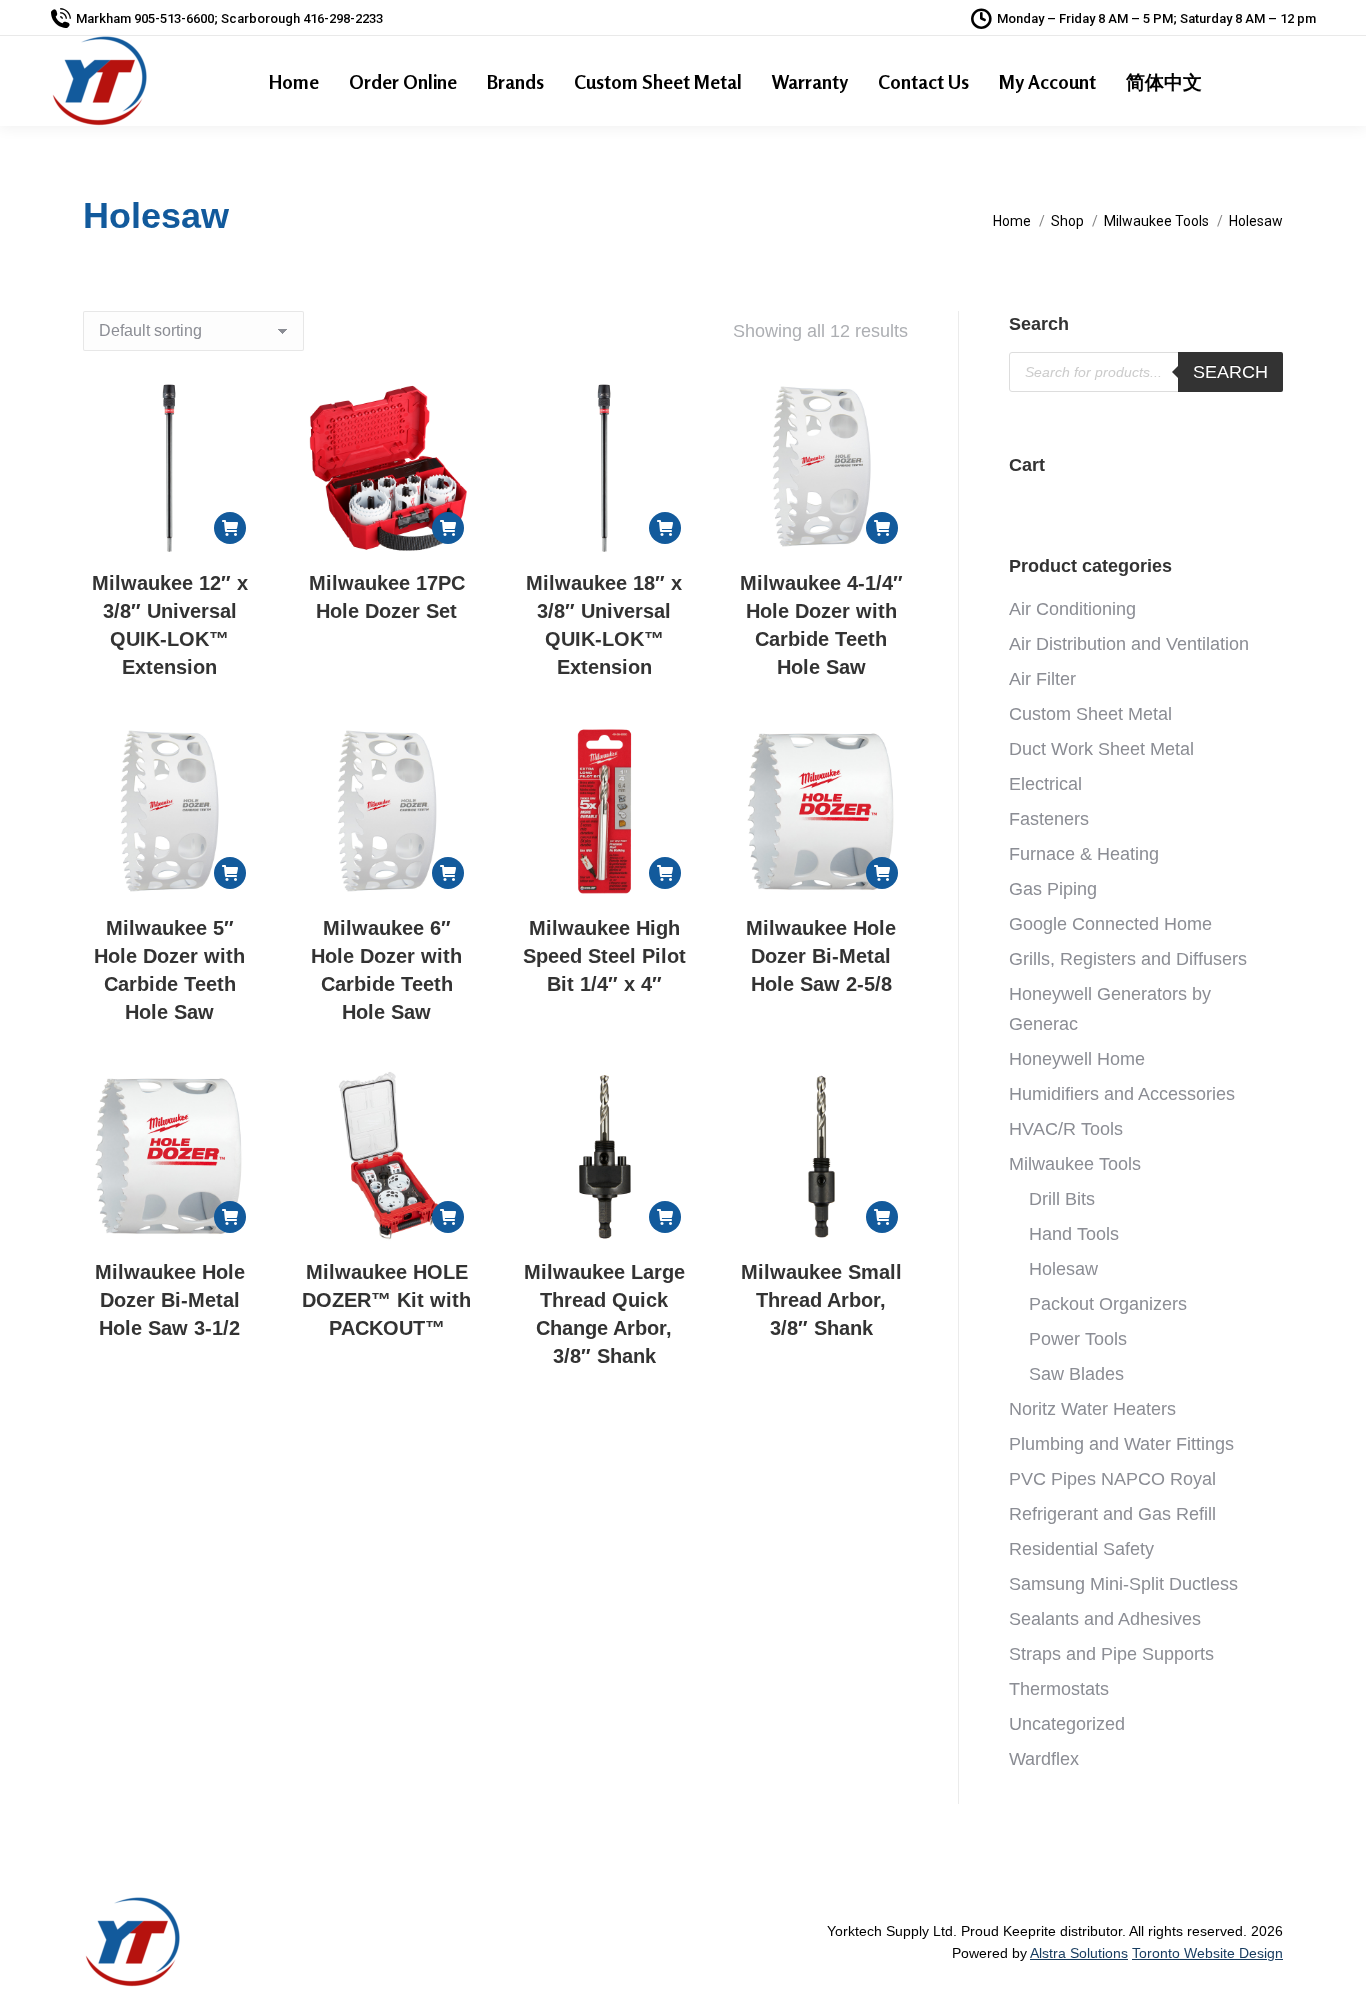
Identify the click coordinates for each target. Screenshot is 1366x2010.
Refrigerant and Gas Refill (1112, 1514)
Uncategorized (1067, 1724)
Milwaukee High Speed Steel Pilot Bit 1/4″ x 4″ (604, 956)
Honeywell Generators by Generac (1110, 1009)
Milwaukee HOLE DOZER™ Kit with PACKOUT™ (386, 1300)
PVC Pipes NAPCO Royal (1112, 1479)
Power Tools (1078, 1339)
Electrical (1045, 784)
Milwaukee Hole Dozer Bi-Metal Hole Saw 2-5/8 (821, 956)
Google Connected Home (1110, 924)
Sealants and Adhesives (1105, 1619)
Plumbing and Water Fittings (1121, 1444)
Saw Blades (1076, 1374)
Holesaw (1063, 1269)
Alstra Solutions (1079, 1953)
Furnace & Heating (1084, 854)
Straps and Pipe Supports (1111, 1654)
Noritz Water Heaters (1092, 1409)
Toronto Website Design (1207, 1953)
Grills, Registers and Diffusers (1128, 959)
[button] (230, 528)
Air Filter (1042, 679)
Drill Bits (1062, 1199)
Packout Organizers (1108, 1304)
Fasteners (1049, 819)
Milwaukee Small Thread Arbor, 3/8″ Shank (821, 1300)
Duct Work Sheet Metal (1101, 749)
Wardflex (1044, 1759)
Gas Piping (1053, 889)
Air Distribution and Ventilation (1129, 644)
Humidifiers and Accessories (1122, 1094)
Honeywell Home (1077, 1059)
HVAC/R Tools (1066, 1129)
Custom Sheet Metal (1090, 714)
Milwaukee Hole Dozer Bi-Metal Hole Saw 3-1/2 (170, 1300)
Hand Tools (1074, 1234)
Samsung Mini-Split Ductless (1123, 1584)
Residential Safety (1081, 1549)
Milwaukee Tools (1075, 1164)
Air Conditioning (1072, 609)
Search (1230, 372)
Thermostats (1059, 1689)
